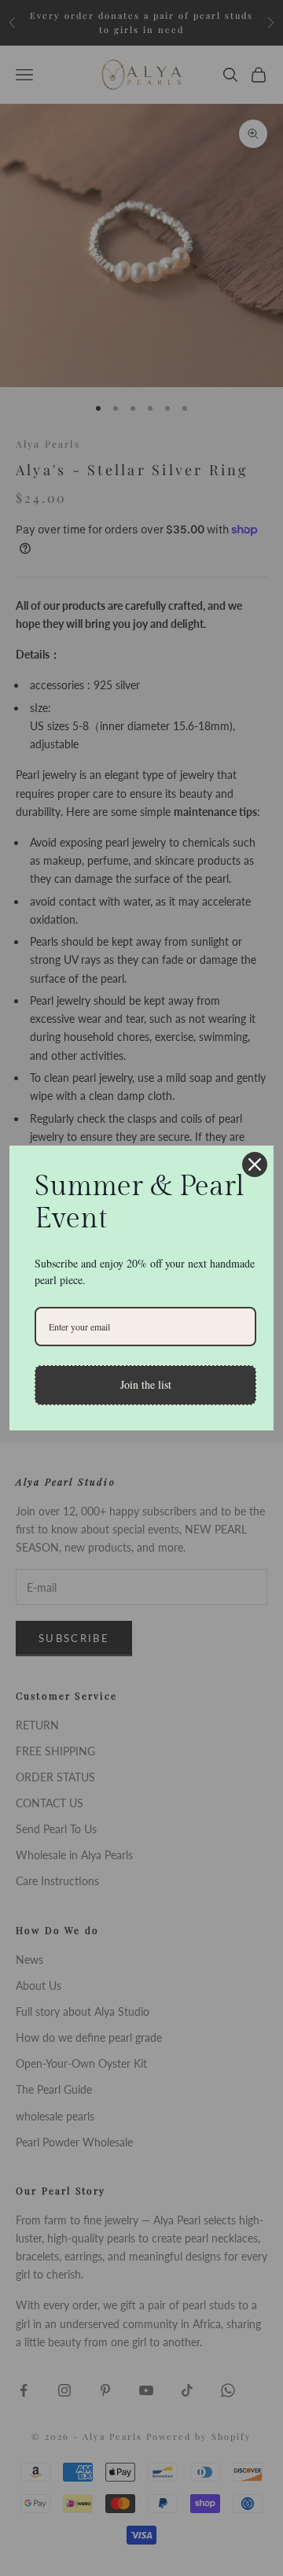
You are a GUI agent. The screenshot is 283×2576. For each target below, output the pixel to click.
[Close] (255, 1164)
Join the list (146, 1384)
